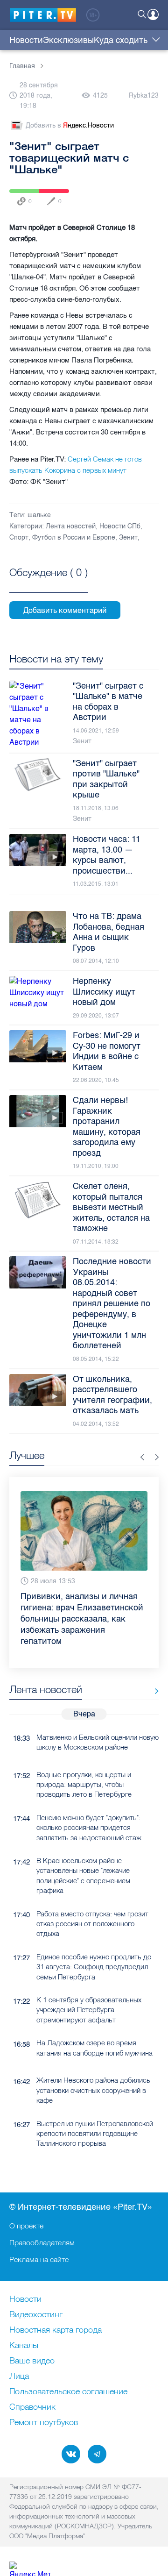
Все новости (153, 1675)
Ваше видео (32, 2361)
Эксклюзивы (68, 40)
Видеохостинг (36, 2315)
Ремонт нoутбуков (44, 2423)
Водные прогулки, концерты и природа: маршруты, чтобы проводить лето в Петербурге (84, 1768)
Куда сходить (121, 40)
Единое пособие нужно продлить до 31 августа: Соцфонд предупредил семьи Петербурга (94, 1950)
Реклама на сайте (39, 2259)
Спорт (19, 537)
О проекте (26, 2226)
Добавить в (70, 125)
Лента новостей (71, 526)
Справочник (32, 2407)
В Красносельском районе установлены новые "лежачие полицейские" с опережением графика (83, 1859)
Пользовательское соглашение (68, 2392)
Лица (19, 2377)
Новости (26, 40)
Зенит (128, 537)
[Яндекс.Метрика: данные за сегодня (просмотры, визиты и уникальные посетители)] (30, 2569)
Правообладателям (42, 2242)
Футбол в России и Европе (74, 537)
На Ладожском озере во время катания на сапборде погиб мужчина (94, 2031)
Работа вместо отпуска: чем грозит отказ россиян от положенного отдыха (92, 1907)
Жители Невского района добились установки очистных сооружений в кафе (93, 2074)
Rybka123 (144, 96)
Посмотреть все (49, 583)
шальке (39, 515)
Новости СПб (120, 526)
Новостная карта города (56, 2330)
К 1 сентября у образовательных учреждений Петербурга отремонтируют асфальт (89, 1993)
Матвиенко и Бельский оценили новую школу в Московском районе (98, 1726)
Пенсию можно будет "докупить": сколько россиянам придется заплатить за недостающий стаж (89, 1811)
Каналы (24, 2346)
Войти (153, 14)
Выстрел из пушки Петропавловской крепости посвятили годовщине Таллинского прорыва (95, 2117)
